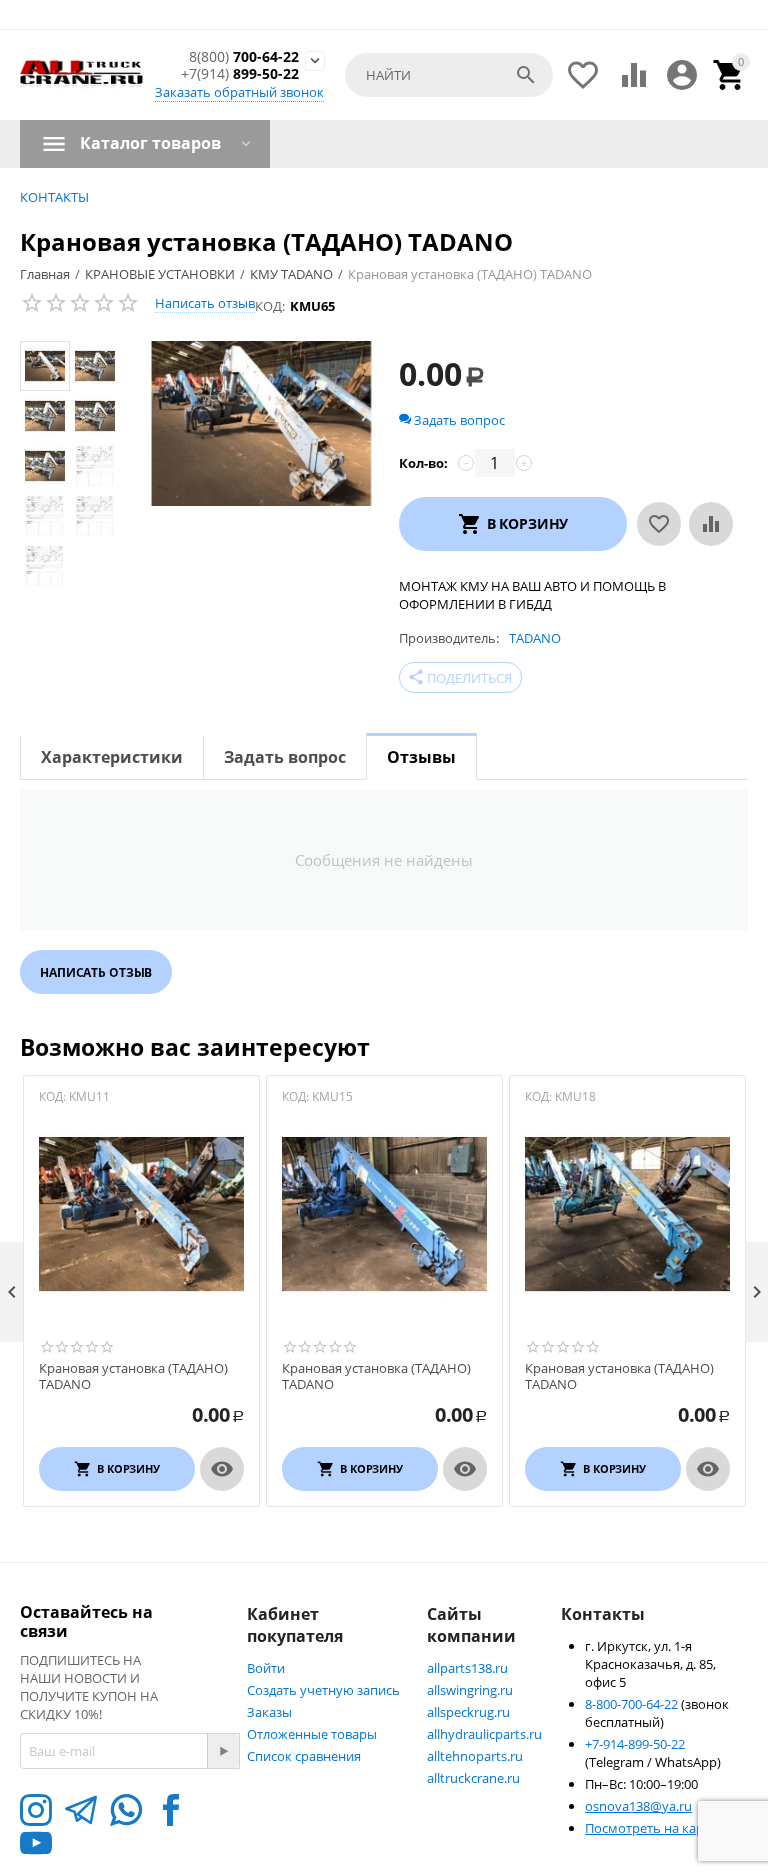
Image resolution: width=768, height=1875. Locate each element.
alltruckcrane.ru (473, 1778)
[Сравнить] (711, 524)
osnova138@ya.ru (638, 1806)
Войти (266, 1668)
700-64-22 (244, 57)
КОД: (270, 306)
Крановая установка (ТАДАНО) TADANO (133, 1376)
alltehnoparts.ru (475, 1756)
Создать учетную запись (323, 1690)
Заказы (269, 1712)
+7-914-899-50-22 (635, 1744)
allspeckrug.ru (468, 1712)
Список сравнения (304, 1756)
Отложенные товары (312, 1734)
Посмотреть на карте (651, 1828)
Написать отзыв (205, 303)
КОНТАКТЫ (54, 197)
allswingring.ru (470, 1690)
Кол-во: (423, 463)
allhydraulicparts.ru (484, 1734)
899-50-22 (240, 74)
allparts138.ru (467, 1668)
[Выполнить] (223, 1751)
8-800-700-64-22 (633, 1704)
